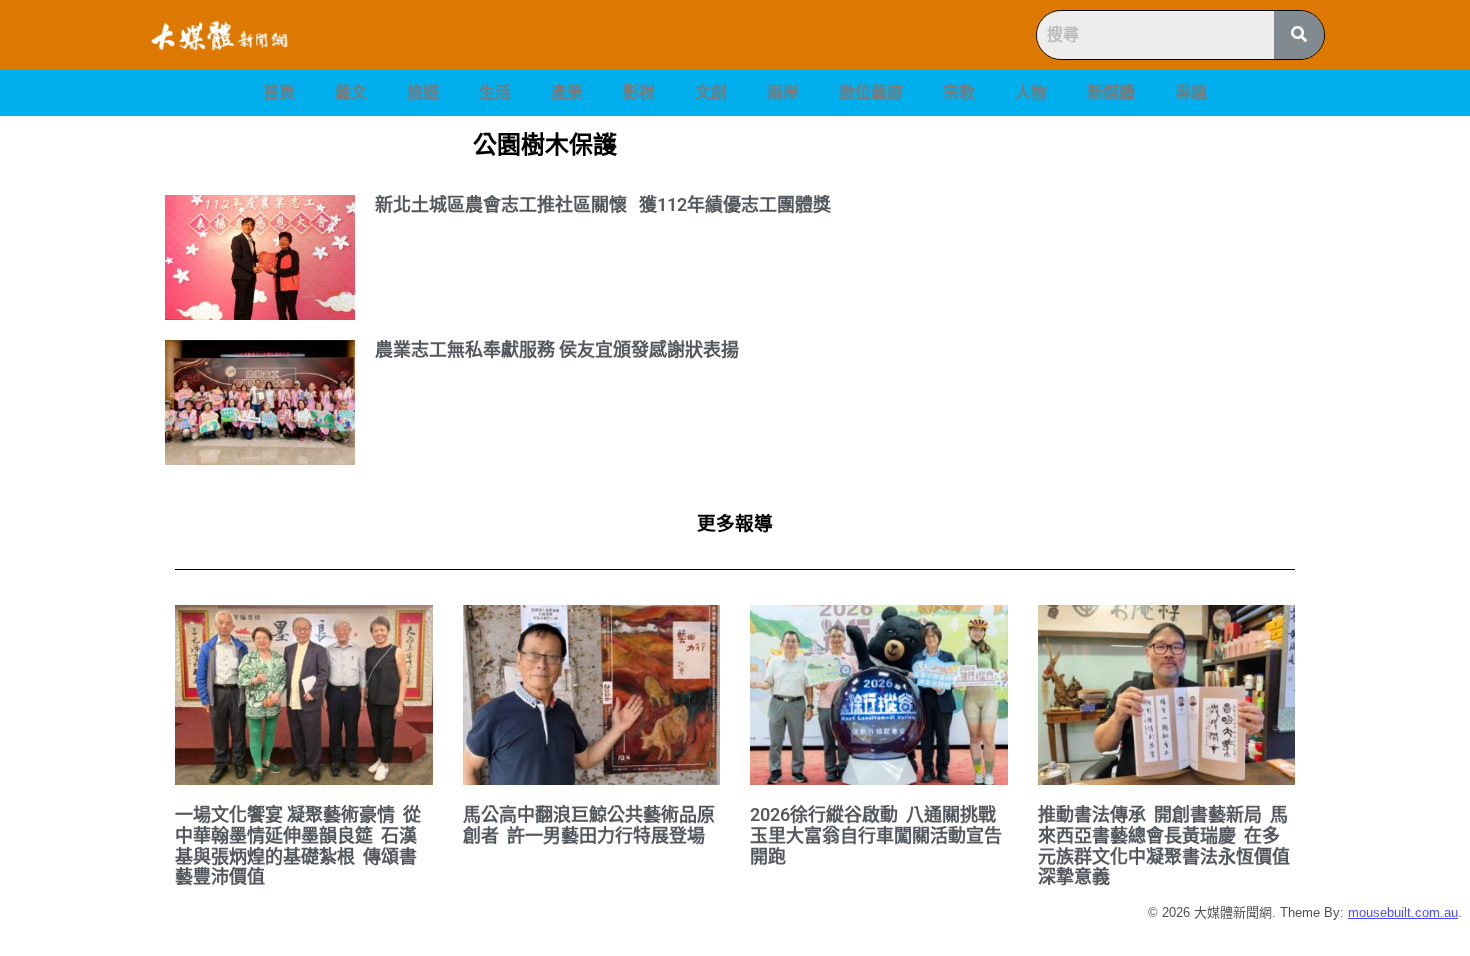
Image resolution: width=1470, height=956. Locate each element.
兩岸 (783, 92)
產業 (567, 92)
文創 (711, 92)
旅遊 (423, 92)
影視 (639, 92)
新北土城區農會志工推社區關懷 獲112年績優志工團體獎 (603, 204)
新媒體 (1111, 92)
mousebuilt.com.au (1403, 912)
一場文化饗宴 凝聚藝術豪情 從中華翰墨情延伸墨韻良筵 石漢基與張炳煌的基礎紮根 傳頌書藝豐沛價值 (298, 845)
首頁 (279, 92)
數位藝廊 (871, 92)
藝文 (351, 92)
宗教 (959, 92)
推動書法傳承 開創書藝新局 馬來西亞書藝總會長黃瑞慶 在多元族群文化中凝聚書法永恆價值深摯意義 (1164, 845)
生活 (495, 92)
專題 (1191, 92)
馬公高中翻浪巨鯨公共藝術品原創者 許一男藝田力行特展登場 (589, 825)
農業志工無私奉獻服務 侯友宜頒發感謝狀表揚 (557, 349)
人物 (1031, 92)
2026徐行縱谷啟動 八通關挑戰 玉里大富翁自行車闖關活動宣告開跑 (876, 835)
